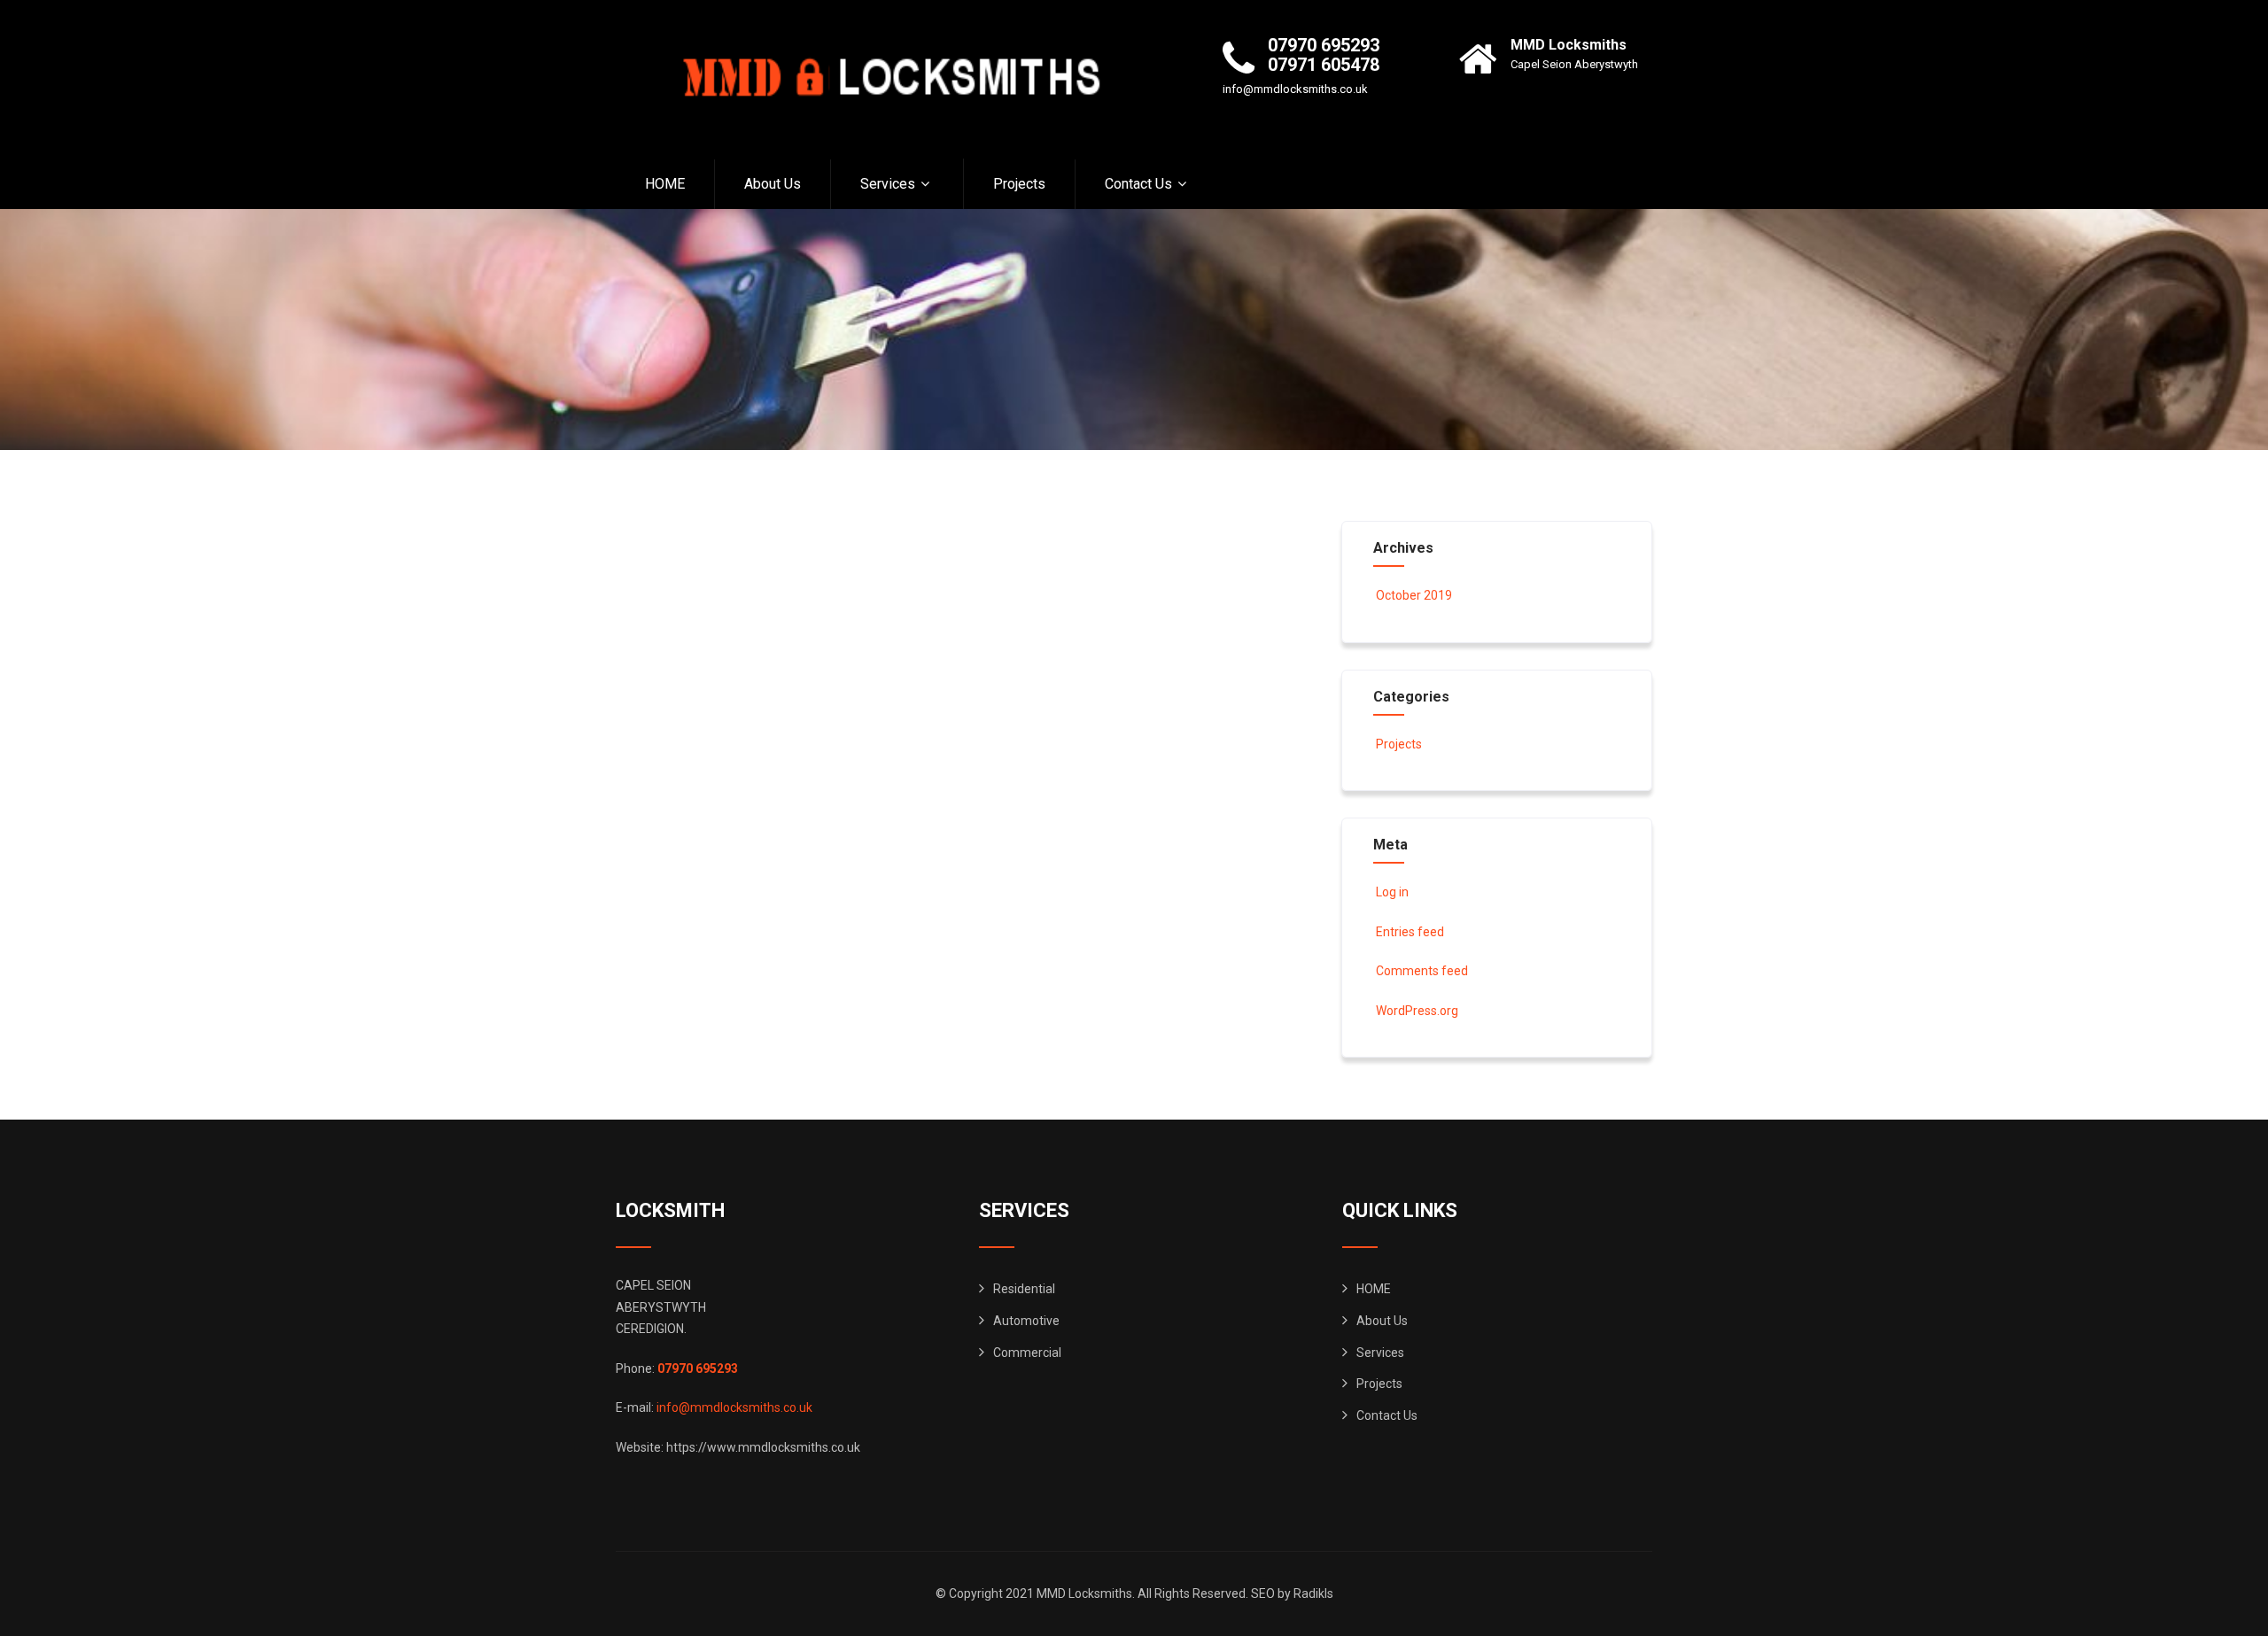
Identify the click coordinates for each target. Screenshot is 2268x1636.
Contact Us (1138, 184)
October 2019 (1414, 595)
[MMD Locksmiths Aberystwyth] (882, 79)
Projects (1019, 184)
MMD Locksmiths (1569, 45)
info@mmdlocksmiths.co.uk (1295, 89)
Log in (1392, 892)
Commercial (1027, 1353)
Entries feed (1410, 932)
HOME (665, 184)
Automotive (1026, 1321)
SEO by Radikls (1292, 1593)
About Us (773, 184)
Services (888, 184)
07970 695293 (1324, 45)
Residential (1024, 1289)
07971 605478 (1324, 65)
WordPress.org (1417, 1011)
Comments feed (1422, 971)
